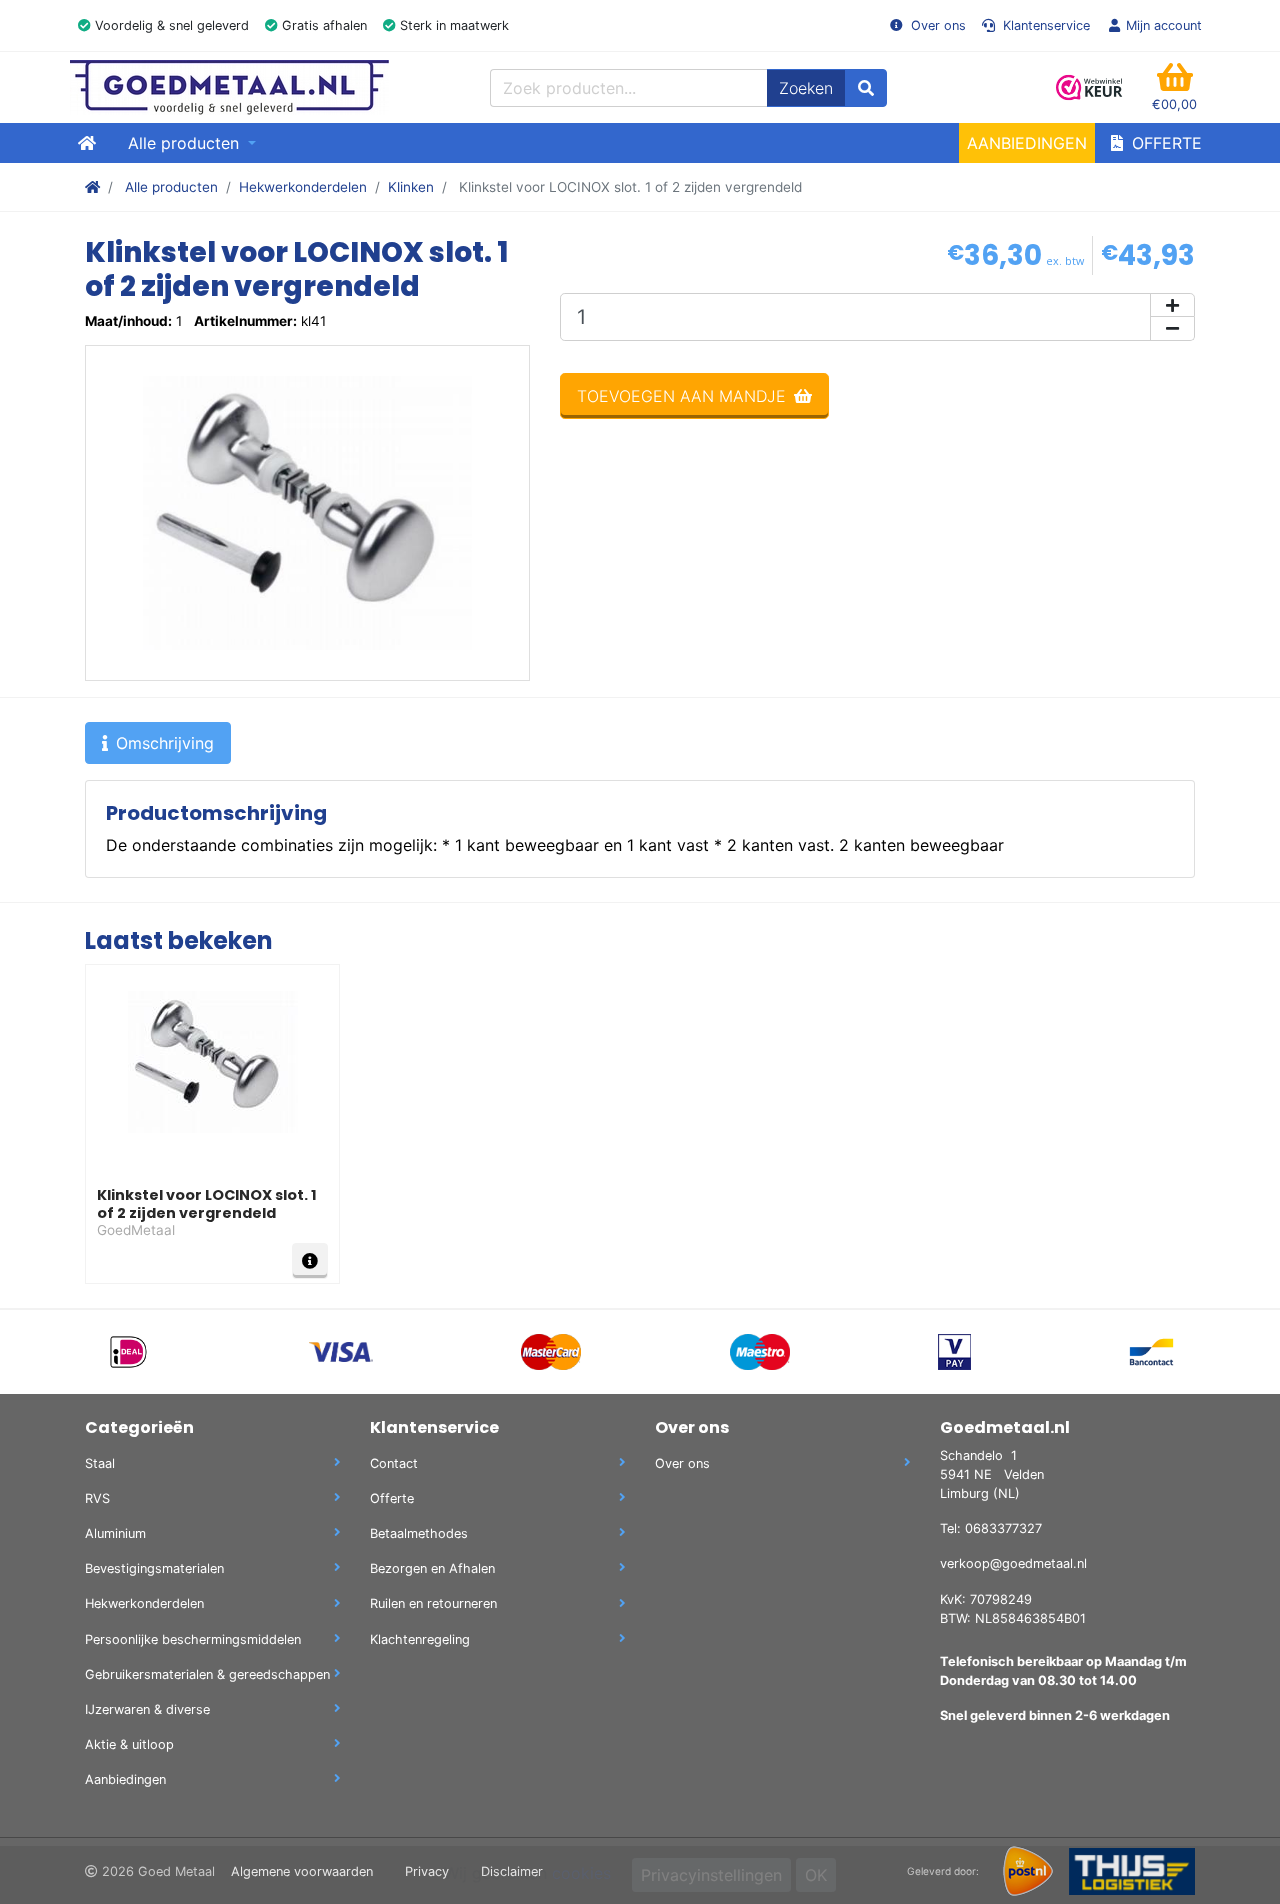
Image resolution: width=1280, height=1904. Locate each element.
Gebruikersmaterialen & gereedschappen (207, 1674)
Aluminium (115, 1533)
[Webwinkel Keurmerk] (1090, 87)
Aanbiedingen (1027, 143)
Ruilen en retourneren (433, 1603)
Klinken (411, 187)
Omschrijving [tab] (165, 743)
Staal (100, 1463)
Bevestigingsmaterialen (154, 1568)
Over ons (936, 25)
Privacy (427, 1871)
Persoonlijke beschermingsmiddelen (193, 1639)
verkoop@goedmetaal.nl (1013, 1563)
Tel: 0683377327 (991, 1528)
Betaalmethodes (419, 1533)
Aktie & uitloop (129, 1744)
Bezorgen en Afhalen (432, 1568)
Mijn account (1164, 25)
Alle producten (171, 187)
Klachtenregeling (420, 1639)
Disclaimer (512, 1871)
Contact (394, 1463)
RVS (97, 1498)
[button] (1174, 87)
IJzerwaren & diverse (147, 1709)
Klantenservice (1044, 25)
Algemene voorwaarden (302, 1871)
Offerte (1164, 143)
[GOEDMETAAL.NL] (229, 87)
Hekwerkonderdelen (303, 187)
